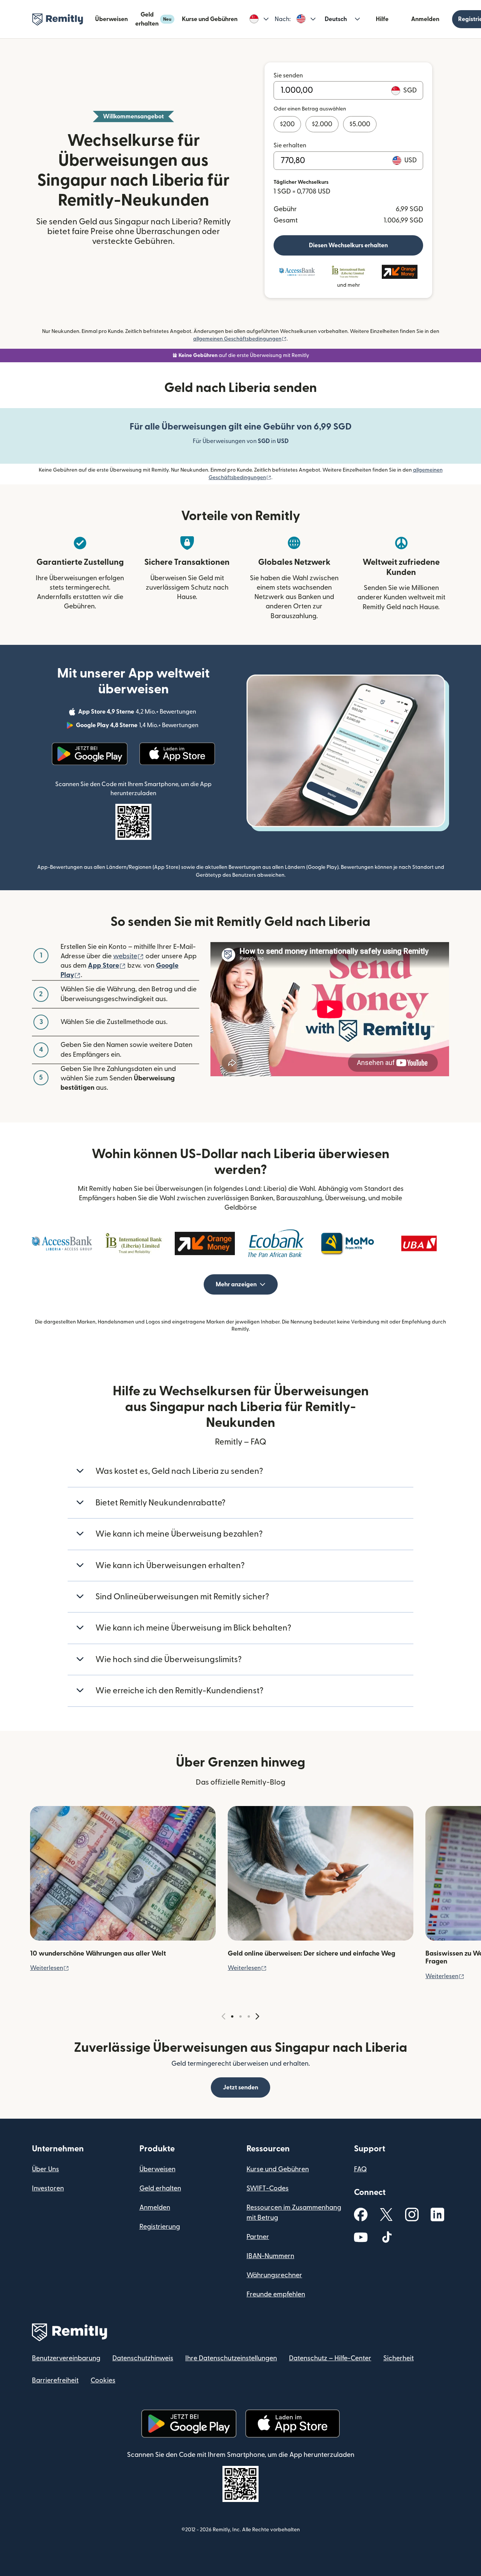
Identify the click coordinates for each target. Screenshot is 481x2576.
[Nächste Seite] (257, 2017)
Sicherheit (399, 2358)
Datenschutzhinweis (143, 2358)
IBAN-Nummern (270, 2256)
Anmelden (425, 19)
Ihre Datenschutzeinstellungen (231, 2358)
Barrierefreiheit (55, 2380)
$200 (287, 124)
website (129, 956)
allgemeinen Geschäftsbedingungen (240, 339)
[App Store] (177, 754)
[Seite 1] (232, 2016)
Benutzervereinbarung (66, 2358)
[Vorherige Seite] (224, 2017)
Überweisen (111, 19)
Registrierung (160, 2227)
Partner (258, 2237)
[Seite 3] (249, 2016)
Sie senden (288, 76)
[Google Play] (90, 754)
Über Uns (45, 2169)
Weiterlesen (50, 1968)
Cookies (103, 2380)
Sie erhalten (290, 145)
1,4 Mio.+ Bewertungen (138, 726)
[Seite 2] (240, 2016)
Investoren (48, 2188)
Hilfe (382, 19)
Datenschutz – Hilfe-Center (330, 2358)
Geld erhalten (153, 19)
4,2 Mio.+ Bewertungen (138, 713)
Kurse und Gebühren (210, 19)
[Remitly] (58, 20)
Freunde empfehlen (276, 2294)
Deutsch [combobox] (336, 19)
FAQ (360, 2169)
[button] (259, 19)
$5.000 (360, 124)
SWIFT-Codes (268, 2188)
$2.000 (322, 124)
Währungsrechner (274, 2275)
